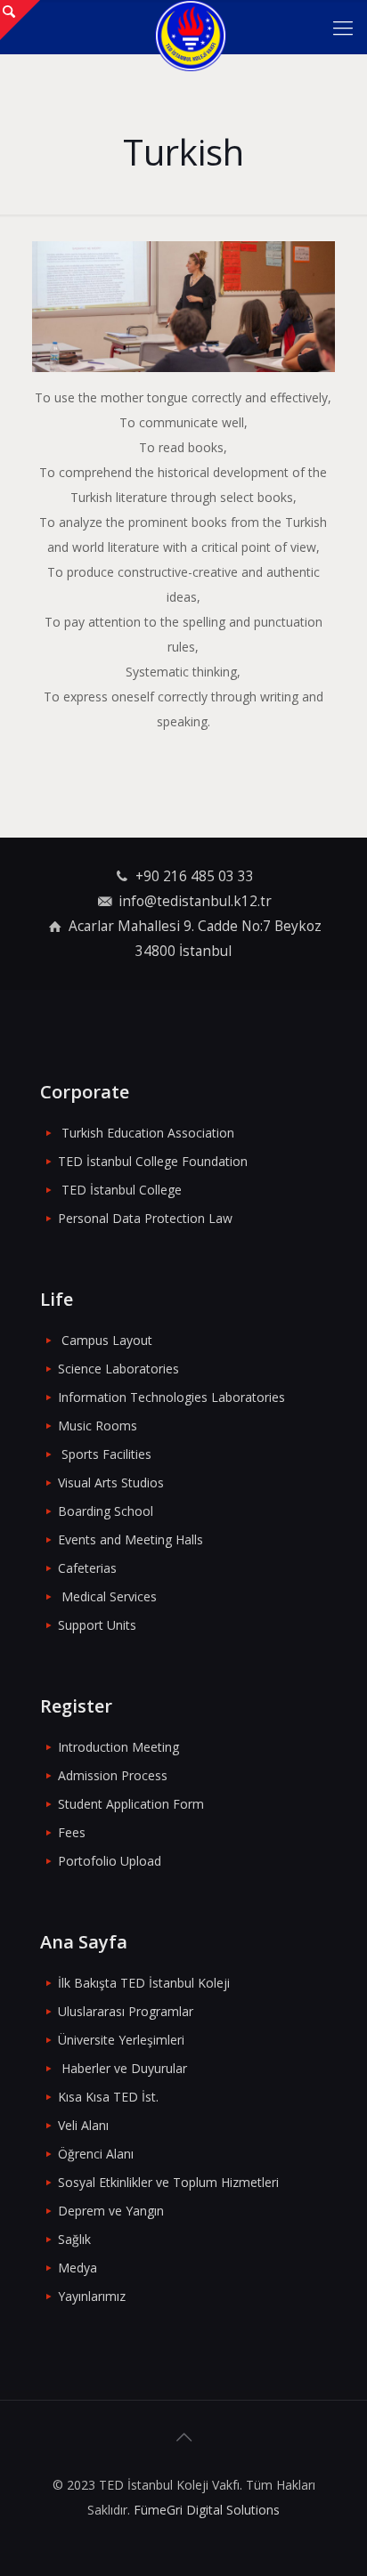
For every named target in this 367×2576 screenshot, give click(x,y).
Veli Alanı (83, 2125)
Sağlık (74, 2239)
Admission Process (113, 1775)
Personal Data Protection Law (145, 1218)
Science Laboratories (118, 1369)
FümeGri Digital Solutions (207, 2510)
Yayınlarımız (92, 2296)
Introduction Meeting (118, 1747)
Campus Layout (107, 1340)
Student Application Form (131, 1804)
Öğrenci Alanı (96, 2154)
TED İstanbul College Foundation (153, 1161)
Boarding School (106, 1511)
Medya (77, 2268)
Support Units (97, 1625)
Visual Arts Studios (111, 1482)
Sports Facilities (106, 1454)
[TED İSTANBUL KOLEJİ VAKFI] (190, 27)
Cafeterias (87, 1568)
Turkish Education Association (148, 1133)
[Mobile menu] (343, 27)
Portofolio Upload (110, 1861)
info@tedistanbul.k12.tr (195, 901)
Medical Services (109, 1596)
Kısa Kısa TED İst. (108, 2097)
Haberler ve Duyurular (124, 2068)
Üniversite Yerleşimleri (121, 2040)
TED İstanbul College (122, 1190)
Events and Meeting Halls (130, 1539)
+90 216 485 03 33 (195, 876)
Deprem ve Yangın (111, 2211)
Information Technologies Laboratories (171, 1397)
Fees (72, 1832)
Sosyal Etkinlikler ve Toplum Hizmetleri (168, 2182)
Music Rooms (98, 1426)
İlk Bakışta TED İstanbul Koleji (144, 1983)
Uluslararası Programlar (126, 2011)
